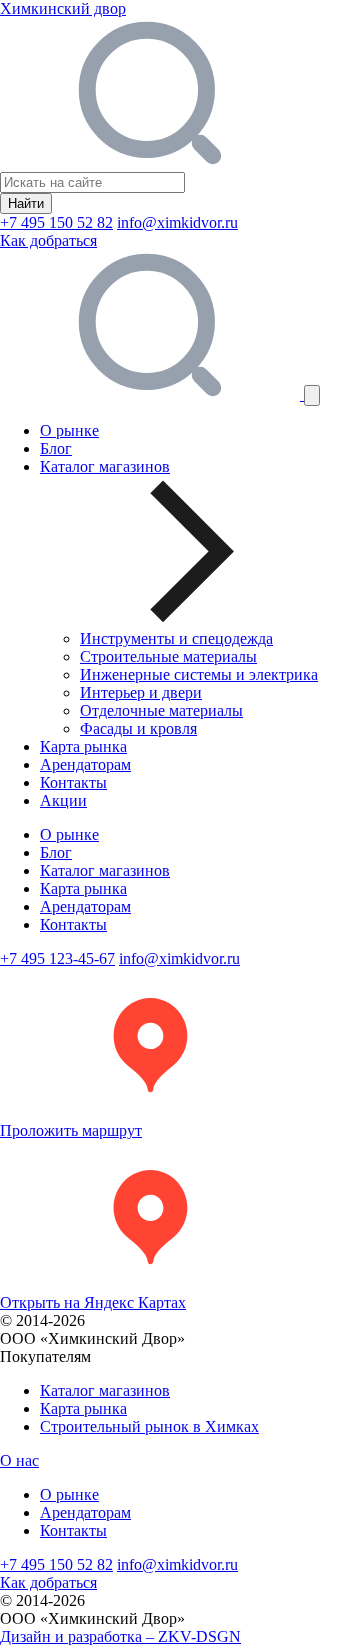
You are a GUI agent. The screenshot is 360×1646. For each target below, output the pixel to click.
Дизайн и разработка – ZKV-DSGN (120, 1636)
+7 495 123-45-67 (57, 958)
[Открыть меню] (312, 395)
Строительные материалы (168, 656)
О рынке (69, 430)
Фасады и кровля (138, 728)
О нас (19, 1460)
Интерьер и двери (141, 692)
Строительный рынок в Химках (149, 1426)
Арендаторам (85, 764)
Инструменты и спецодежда (176, 638)
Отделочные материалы (161, 710)
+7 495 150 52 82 (56, 222)
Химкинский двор (63, 8)
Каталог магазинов (105, 870)
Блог (56, 448)
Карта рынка (83, 746)
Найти (26, 203)
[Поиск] (152, 394)
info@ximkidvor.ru (177, 222)
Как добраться (48, 240)
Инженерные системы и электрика (199, 674)
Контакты (73, 782)
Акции (63, 800)
